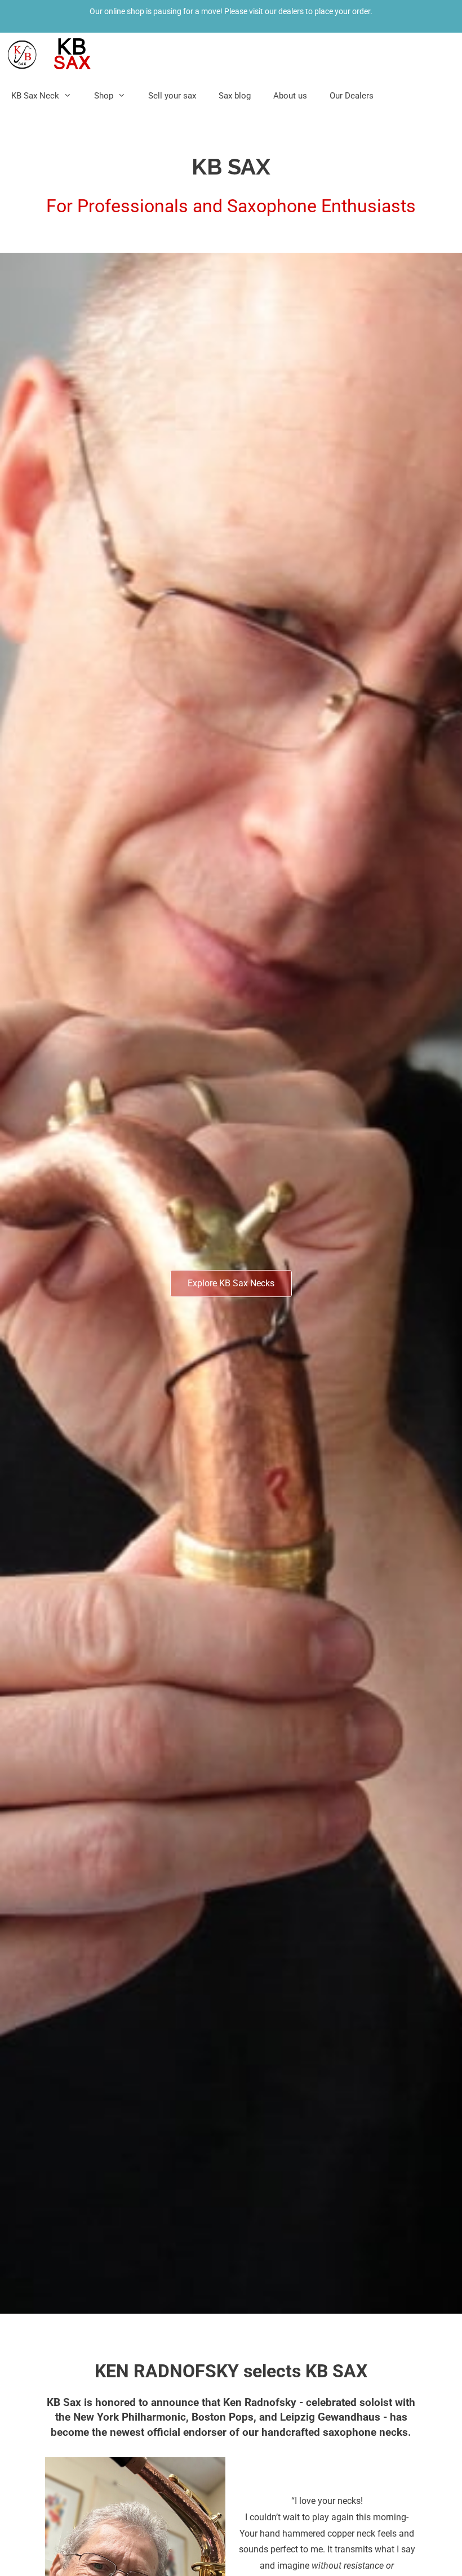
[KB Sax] (51, 54)
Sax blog (235, 96)
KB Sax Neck (35, 96)
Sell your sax (172, 96)
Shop (104, 96)
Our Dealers (352, 96)
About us (290, 96)
